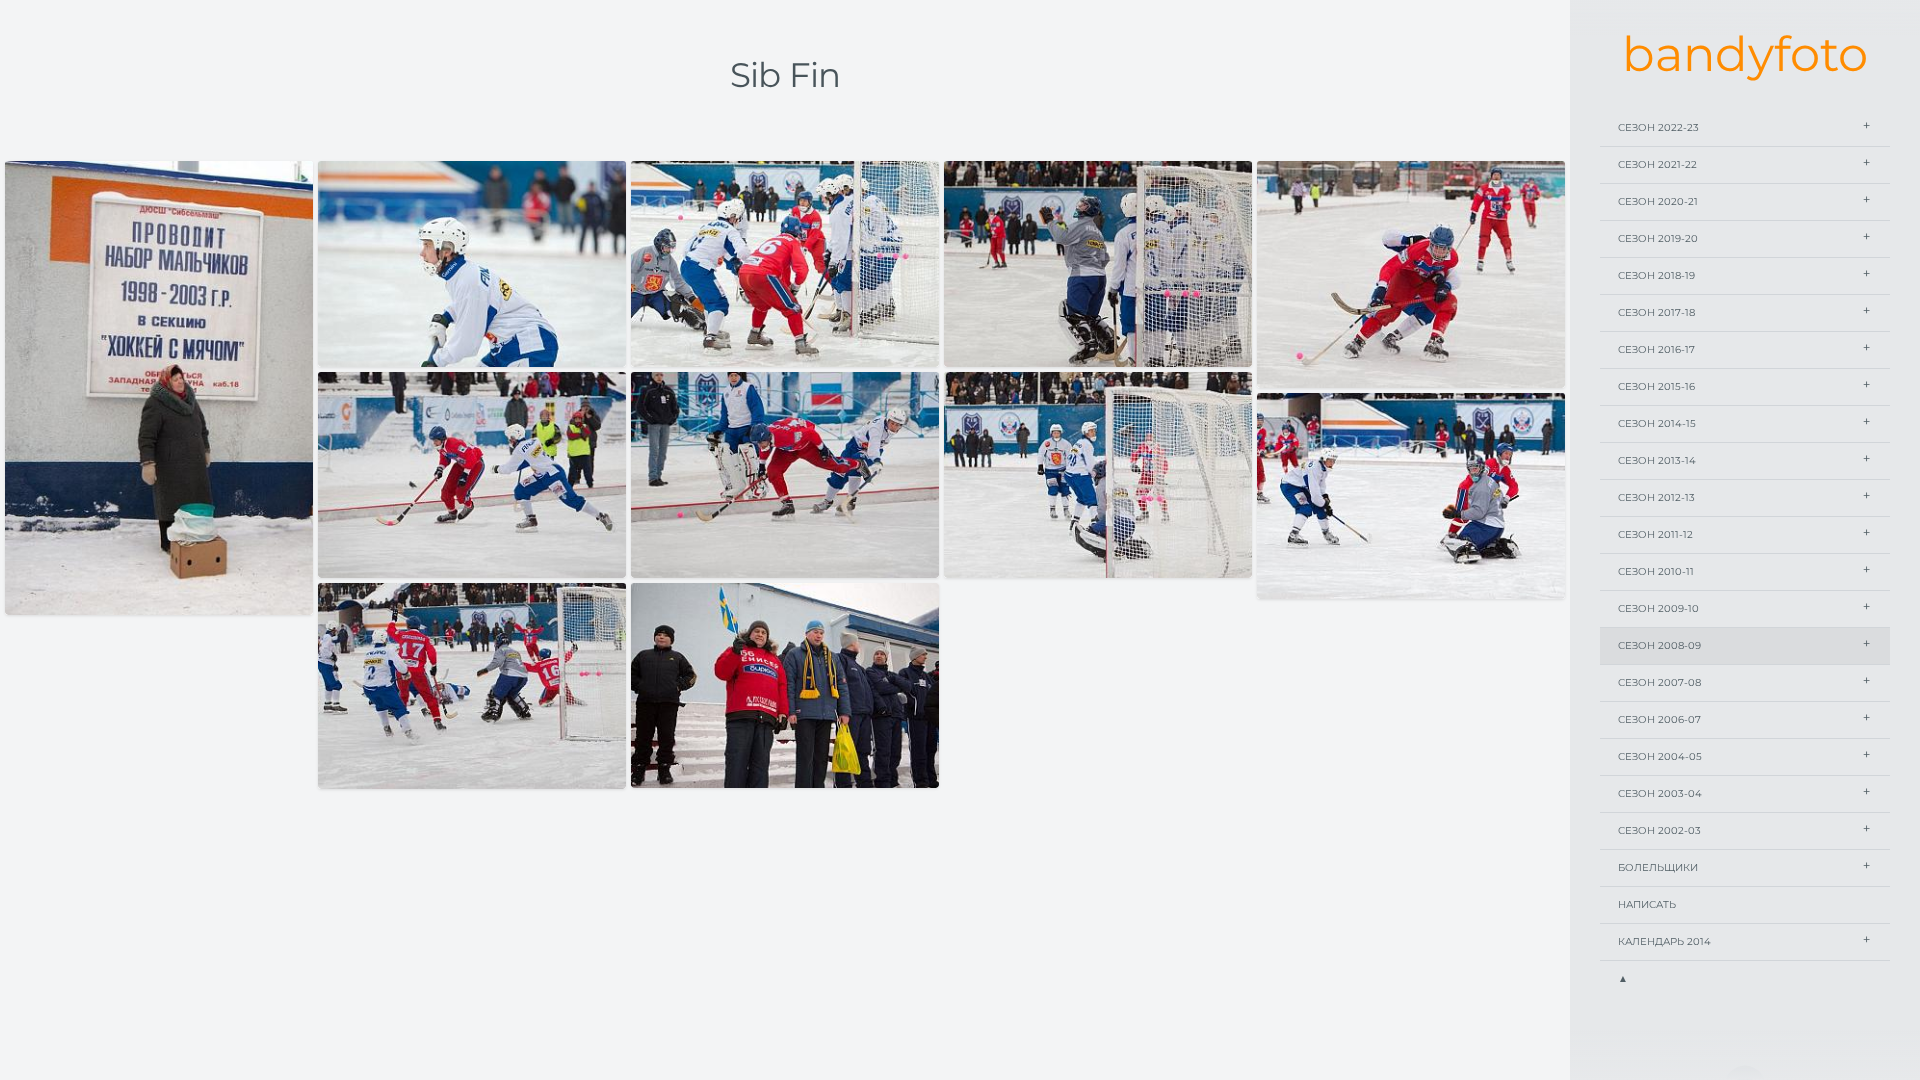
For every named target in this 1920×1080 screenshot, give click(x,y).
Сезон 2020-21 (1658, 201)
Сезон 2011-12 (1655, 534)
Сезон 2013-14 (1657, 460)
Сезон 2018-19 (1656, 275)
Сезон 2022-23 (1658, 127)
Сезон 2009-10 (1658, 608)
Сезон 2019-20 (1658, 238)
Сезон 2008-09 (1659, 645)
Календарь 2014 (1664, 941)
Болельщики (1658, 867)
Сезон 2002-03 (1659, 830)
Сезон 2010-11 (1656, 571)
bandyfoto (1745, 54)
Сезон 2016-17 (1656, 349)
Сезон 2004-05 (1660, 756)
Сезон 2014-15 (1657, 423)
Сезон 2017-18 (1656, 312)
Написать (1647, 904)
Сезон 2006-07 (1659, 719)
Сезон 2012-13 (1656, 497)
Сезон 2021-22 (1657, 164)
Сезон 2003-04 (1660, 793)
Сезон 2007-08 (1659, 682)
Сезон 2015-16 (1656, 386)
